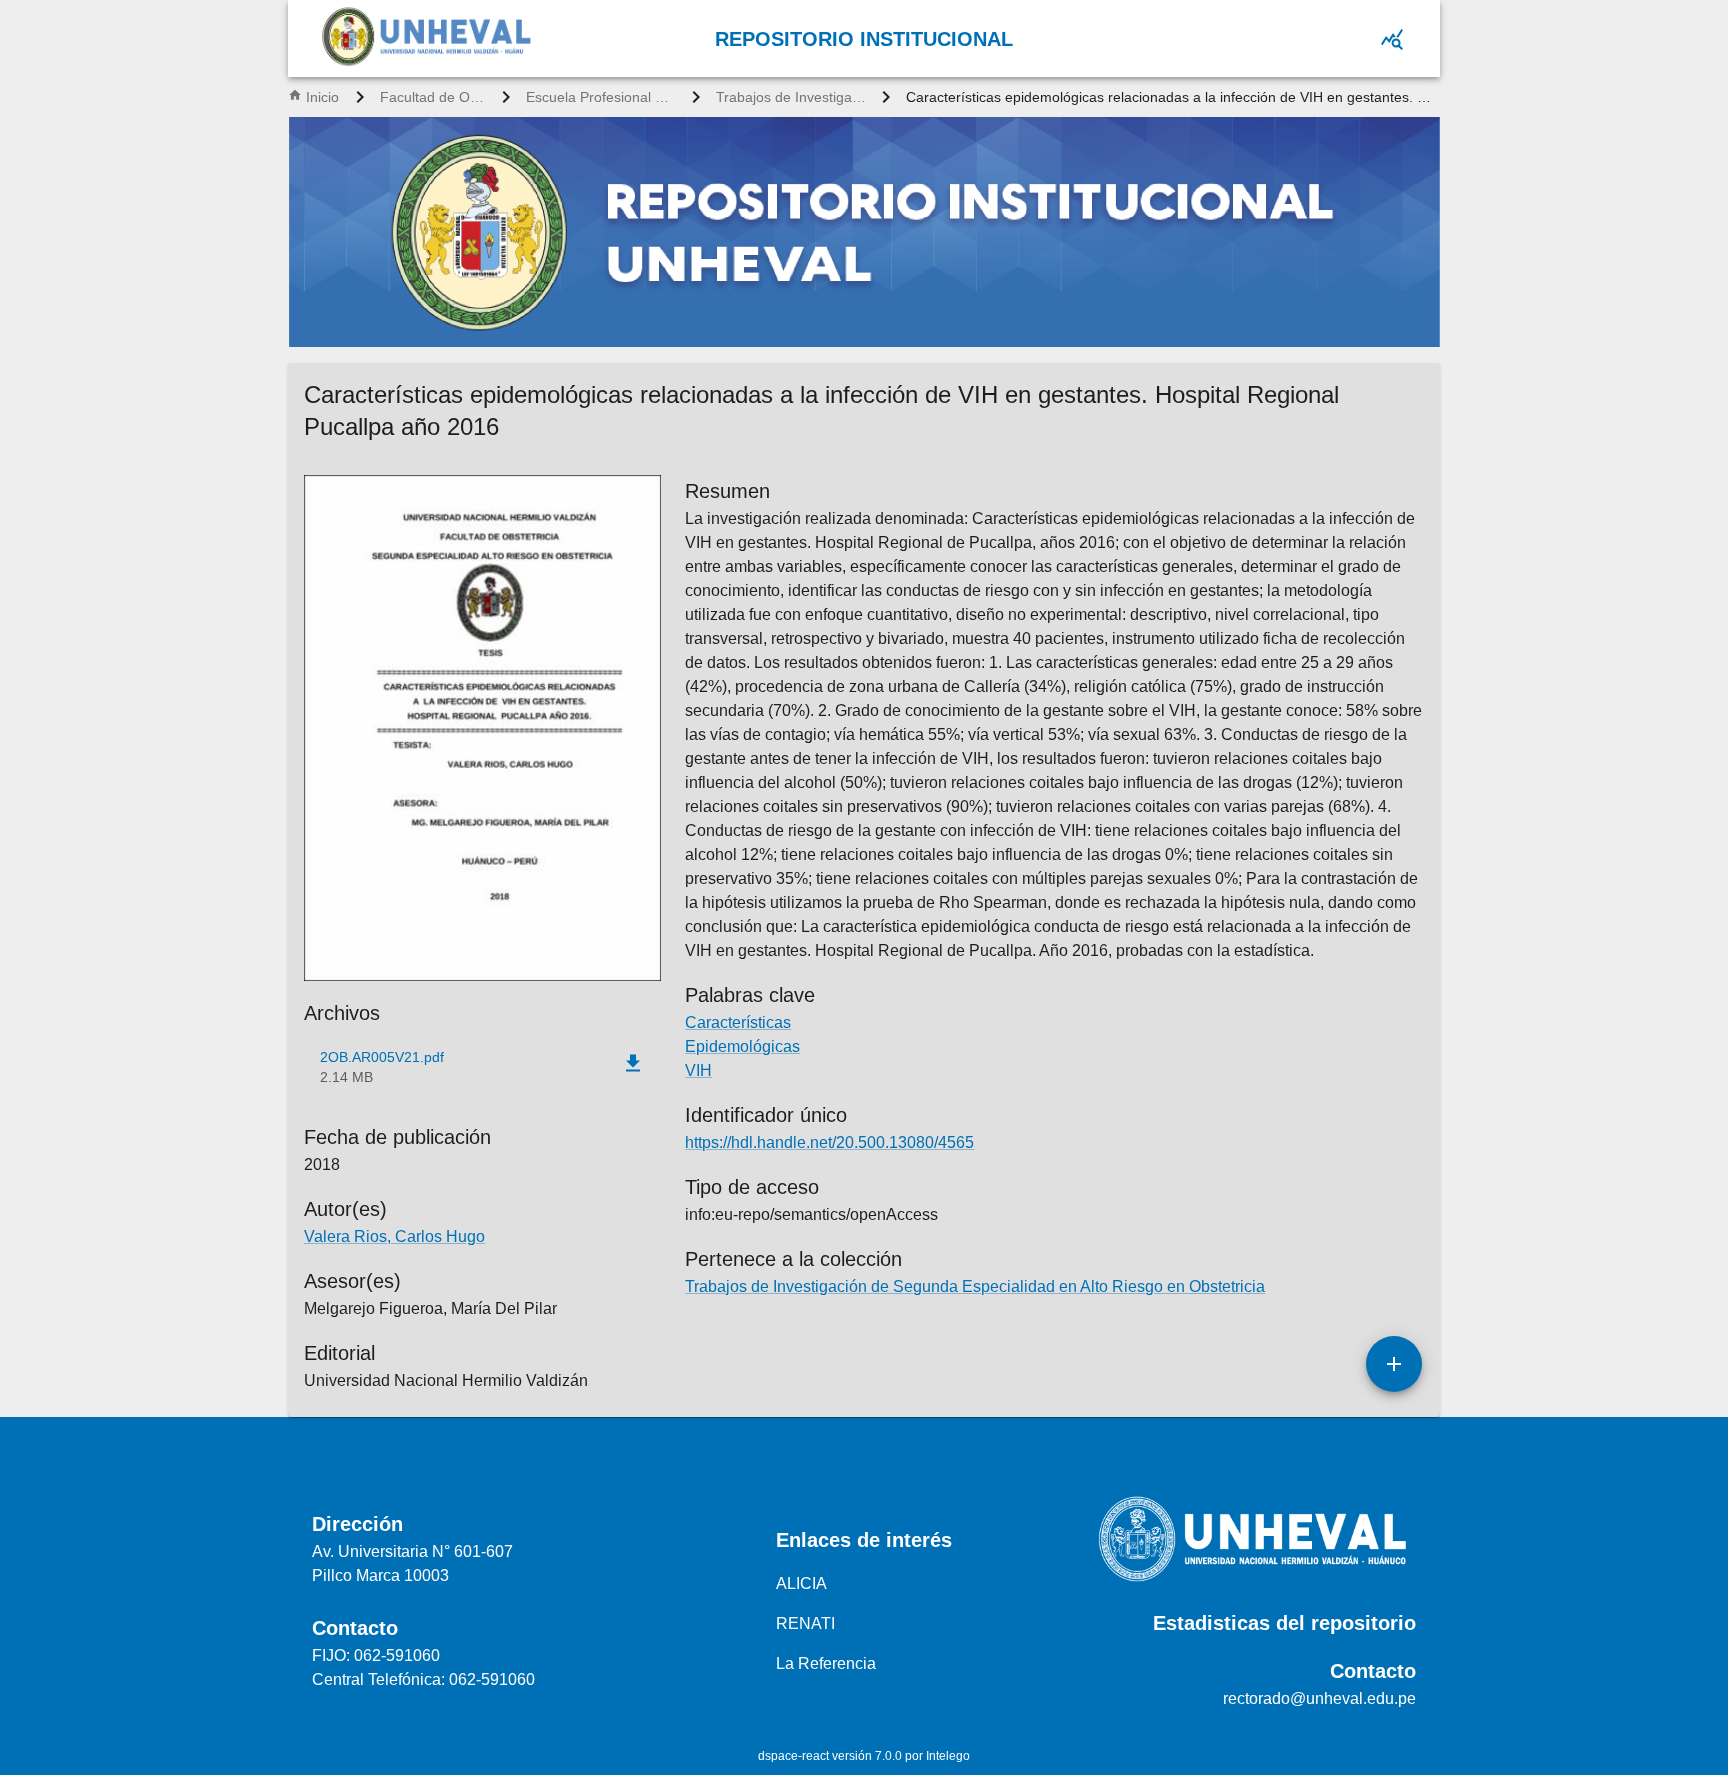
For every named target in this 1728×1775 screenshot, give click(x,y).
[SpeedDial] (1394, 1364)
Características (738, 1022)
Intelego (948, 1756)
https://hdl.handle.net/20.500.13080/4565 (829, 1142)
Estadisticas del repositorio (1284, 1623)
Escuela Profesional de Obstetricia (601, 97)
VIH (698, 1070)
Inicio (322, 97)
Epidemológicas (742, 1046)
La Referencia (826, 1663)
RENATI (805, 1623)
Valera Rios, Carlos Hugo (394, 1236)
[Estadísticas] (1392, 39)
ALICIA (801, 1583)
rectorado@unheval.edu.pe (1319, 1698)
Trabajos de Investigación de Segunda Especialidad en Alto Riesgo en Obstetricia (791, 97)
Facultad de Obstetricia (433, 97)
